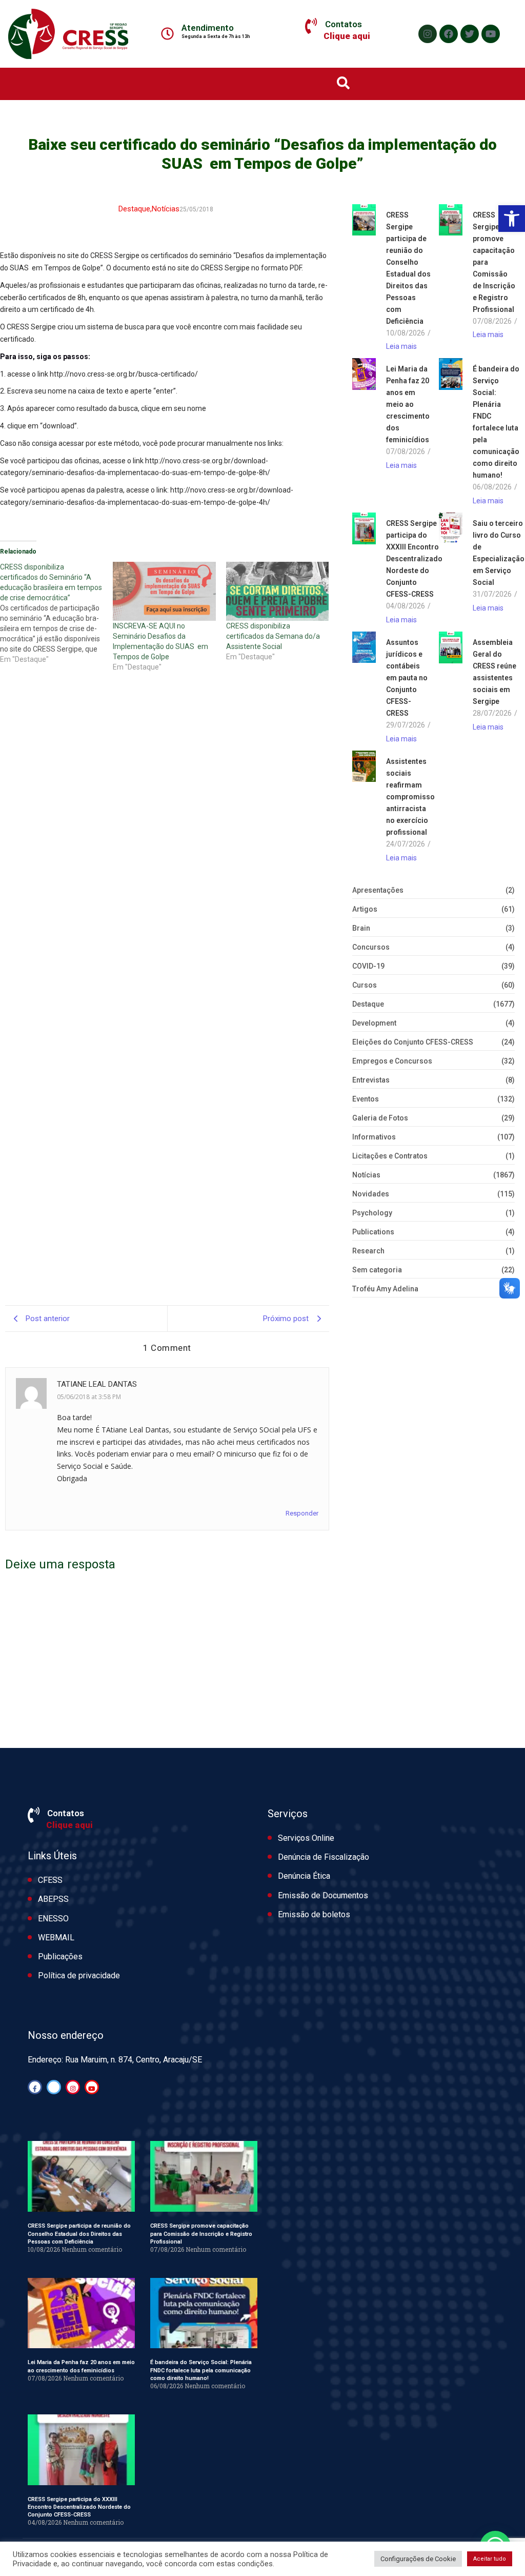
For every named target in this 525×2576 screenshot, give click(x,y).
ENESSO (53, 1919)
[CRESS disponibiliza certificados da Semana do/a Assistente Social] (277, 591)
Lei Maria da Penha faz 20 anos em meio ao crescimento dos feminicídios (408, 404)
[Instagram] (428, 34)
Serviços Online (306, 1838)
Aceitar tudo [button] (490, 2559)
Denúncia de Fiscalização (324, 1857)
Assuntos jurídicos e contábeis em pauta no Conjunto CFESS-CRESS (407, 678)
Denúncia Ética (304, 1876)
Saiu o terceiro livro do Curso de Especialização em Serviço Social (499, 553)
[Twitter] (470, 34)
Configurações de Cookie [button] (418, 2559)
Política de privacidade (79, 1975)
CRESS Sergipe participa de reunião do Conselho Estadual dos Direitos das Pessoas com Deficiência (408, 268)
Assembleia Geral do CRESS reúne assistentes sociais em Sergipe (494, 672)
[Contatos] (311, 26)
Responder (302, 1513)
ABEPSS (53, 1899)
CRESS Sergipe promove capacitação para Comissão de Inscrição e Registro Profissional (494, 262)
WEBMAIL (56, 1938)
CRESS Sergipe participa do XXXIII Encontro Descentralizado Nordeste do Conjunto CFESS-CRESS (414, 559)
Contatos (344, 24)
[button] (512, 219)
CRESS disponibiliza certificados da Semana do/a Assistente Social (273, 636)
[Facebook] (449, 34)
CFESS (50, 1880)
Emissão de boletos (314, 1914)
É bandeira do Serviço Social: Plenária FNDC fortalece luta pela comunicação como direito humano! (496, 422)
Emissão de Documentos (323, 1895)
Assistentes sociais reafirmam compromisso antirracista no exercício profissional (410, 797)
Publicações (60, 1956)
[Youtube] (491, 34)
